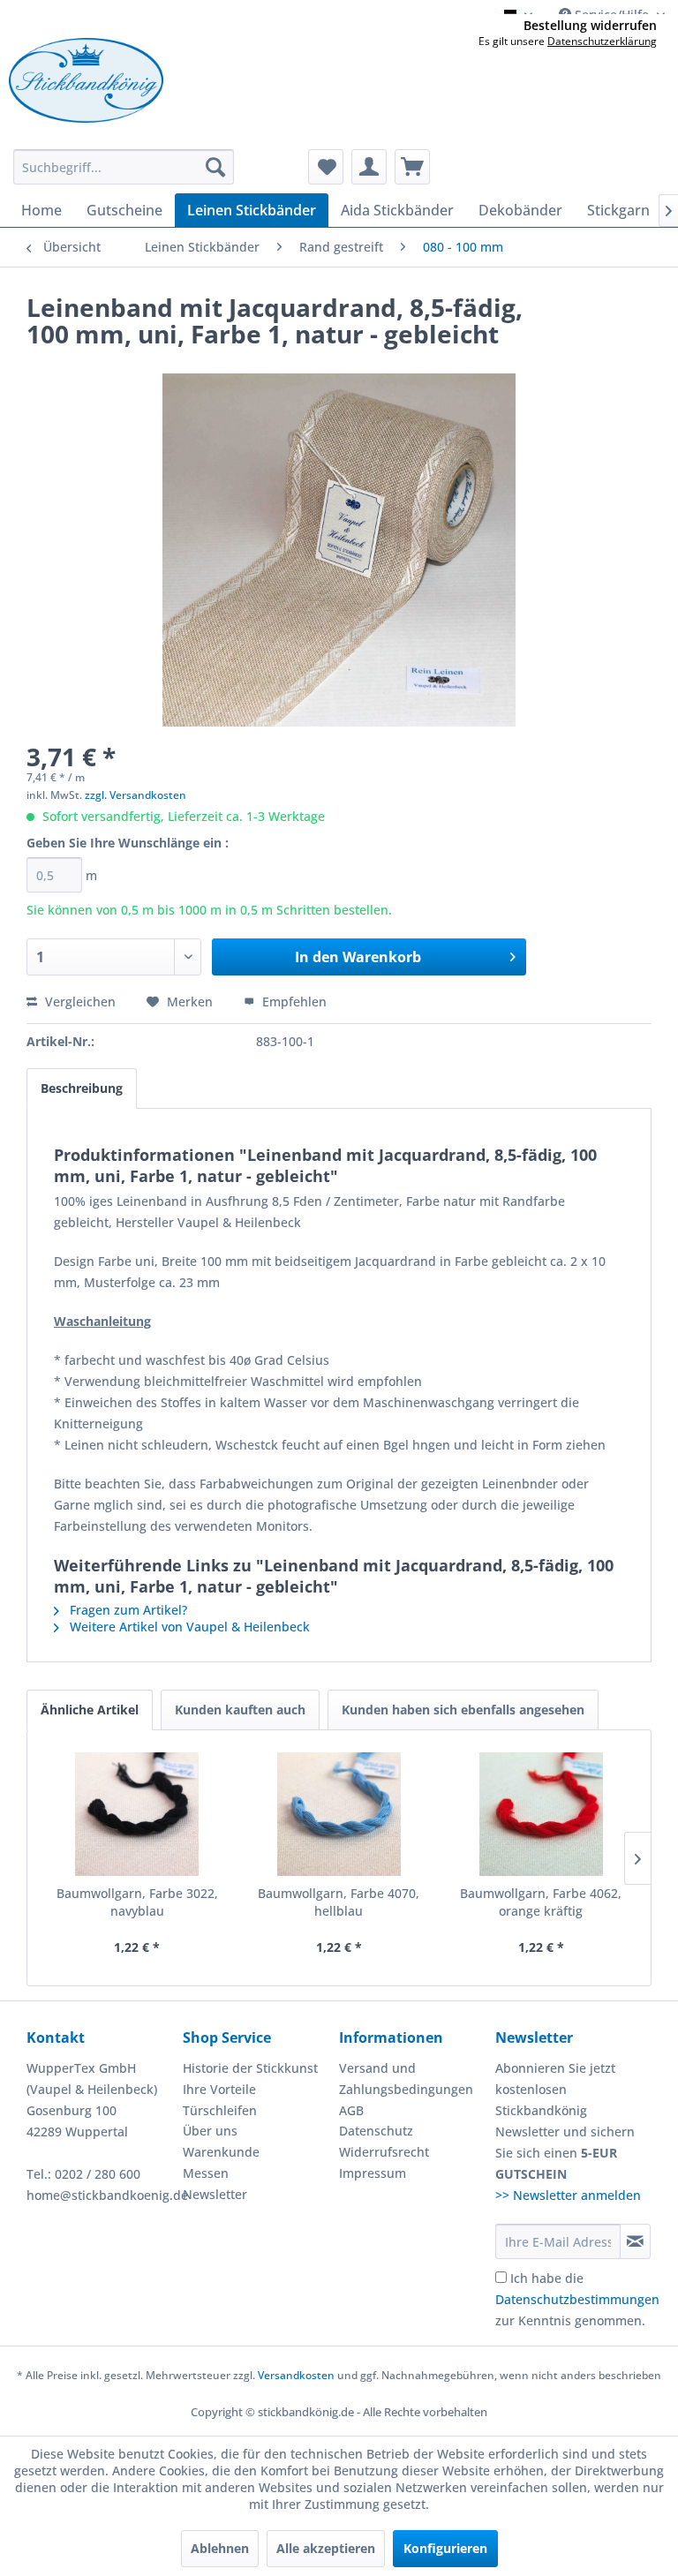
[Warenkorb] (412, 167)
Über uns (210, 2131)
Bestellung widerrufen (590, 26)
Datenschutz (376, 2131)
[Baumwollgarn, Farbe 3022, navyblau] (137, 1814)
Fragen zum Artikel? (127, 1610)
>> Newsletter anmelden (568, 2195)
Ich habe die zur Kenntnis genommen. (577, 2299)
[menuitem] (124, 167)
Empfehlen (293, 1002)
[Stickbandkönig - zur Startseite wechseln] (86, 80)
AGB (351, 2110)
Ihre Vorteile (219, 2089)
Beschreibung (82, 1088)
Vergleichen (79, 1002)
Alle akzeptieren (326, 2548)
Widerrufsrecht (384, 2152)
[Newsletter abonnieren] (635, 2241)
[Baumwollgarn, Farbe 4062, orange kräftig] (541, 1814)
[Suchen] (215, 167)
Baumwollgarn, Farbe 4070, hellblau (339, 1902)
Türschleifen (220, 2110)
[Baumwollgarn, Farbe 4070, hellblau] (339, 1814)
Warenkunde (221, 2152)
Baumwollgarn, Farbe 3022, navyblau (137, 1902)
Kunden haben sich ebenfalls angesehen (463, 1710)
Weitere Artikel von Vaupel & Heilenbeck (188, 1627)
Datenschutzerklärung (602, 41)
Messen (206, 2173)
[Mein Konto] (369, 167)
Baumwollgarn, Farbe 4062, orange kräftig (541, 1902)
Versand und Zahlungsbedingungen (406, 2079)
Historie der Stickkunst (250, 2068)
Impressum (373, 2173)
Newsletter (215, 2194)
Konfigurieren (445, 2548)
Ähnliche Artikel (90, 1710)
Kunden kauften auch (240, 1710)
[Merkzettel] (326, 167)
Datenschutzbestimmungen (577, 2299)
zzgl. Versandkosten (136, 795)
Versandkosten (296, 2375)
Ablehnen (220, 2548)
